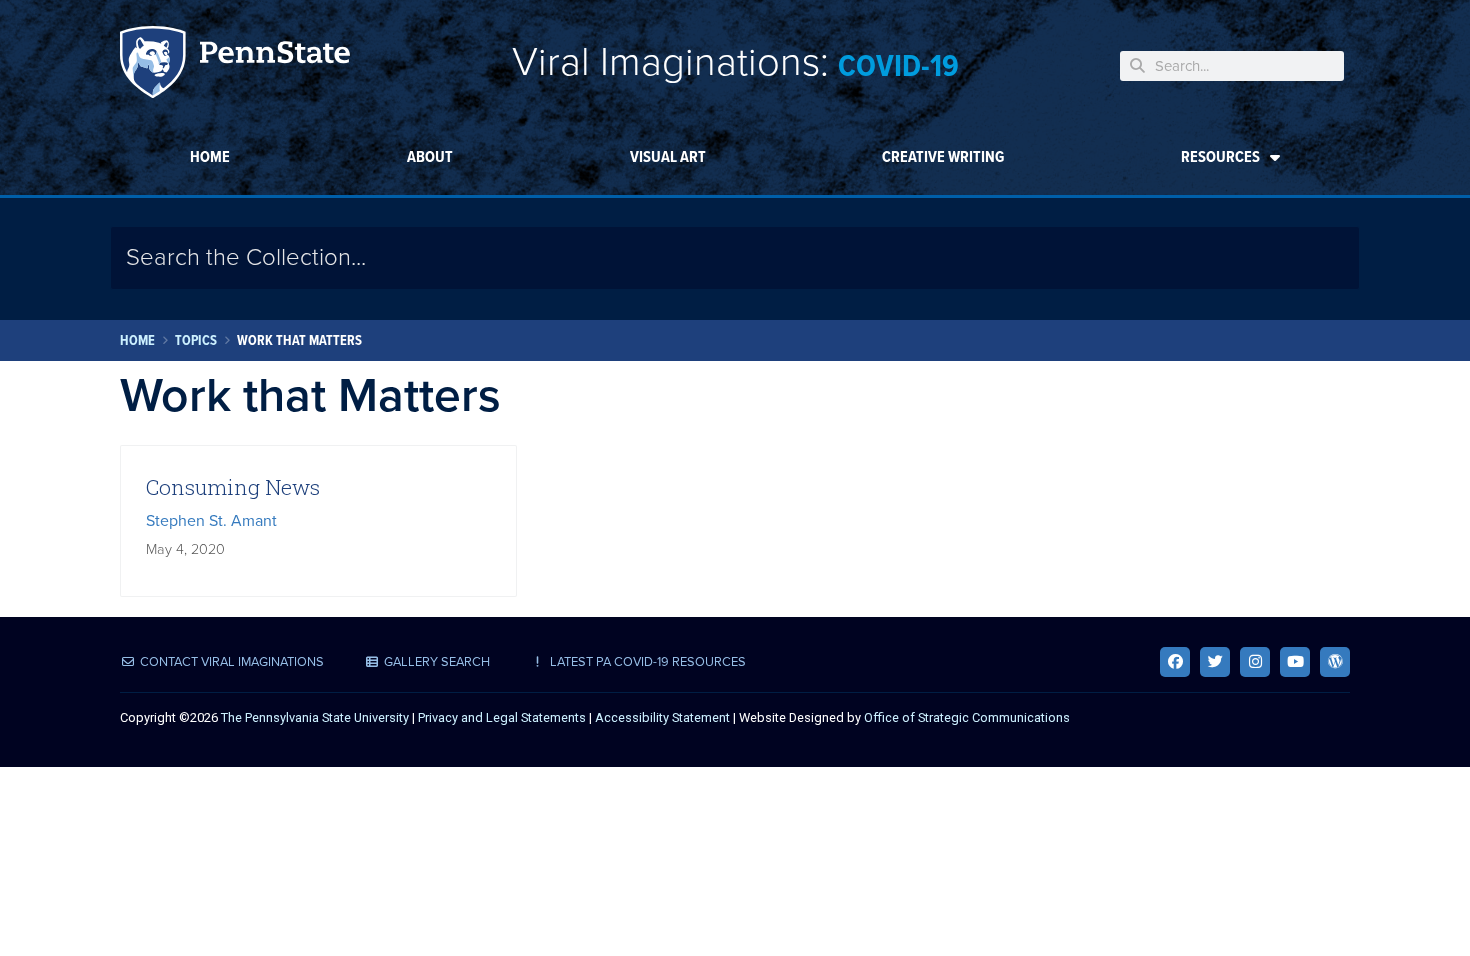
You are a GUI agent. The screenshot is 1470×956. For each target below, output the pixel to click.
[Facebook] (1175, 662)
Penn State (235, 65)
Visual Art (668, 156)
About (430, 156)
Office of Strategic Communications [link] (967, 717)
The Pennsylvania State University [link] (315, 717)
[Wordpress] (1335, 662)
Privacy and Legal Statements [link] (502, 717)
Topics (196, 340)
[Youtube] (1295, 662)
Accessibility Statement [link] (662, 717)
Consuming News (233, 487)
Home (210, 156)
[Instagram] (1255, 662)
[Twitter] (1215, 662)
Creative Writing (943, 156)
